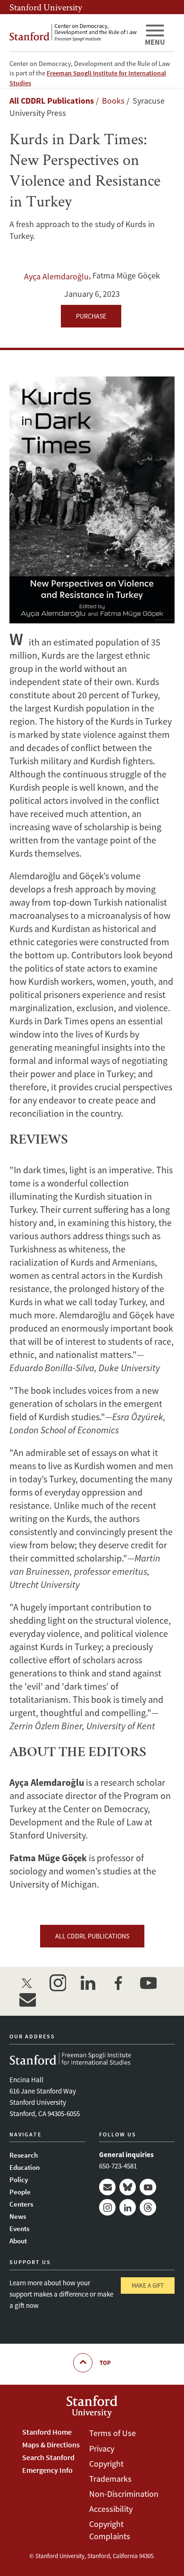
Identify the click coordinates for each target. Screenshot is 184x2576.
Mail (107, 2187)
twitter (27, 1983)
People (20, 2192)
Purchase (91, 316)
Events (19, 2228)
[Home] (73, 33)
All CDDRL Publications (52, 101)
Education (25, 2167)
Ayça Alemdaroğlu (56, 276)
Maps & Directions (51, 2445)
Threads (148, 2207)
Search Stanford (48, 2457)
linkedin (88, 1983)
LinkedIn (128, 2207)
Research (24, 2155)
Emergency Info (47, 2470)
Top (105, 2363)
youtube (148, 1983)
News (18, 2216)
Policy (19, 2179)
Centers (21, 2204)
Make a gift (148, 2286)
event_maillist (27, 2000)
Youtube (148, 2187)
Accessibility (111, 2509)
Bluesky (128, 2187)
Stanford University (46, 7)
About (18, 2241)
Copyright (106, 2464)
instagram (58, 1983)
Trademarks (110, 2479)
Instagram (107, 2207)
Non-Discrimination (124, 2494)
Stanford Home (47, 2432)
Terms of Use (113, 2433)
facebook (118, 1983)
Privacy (102, 2449)
